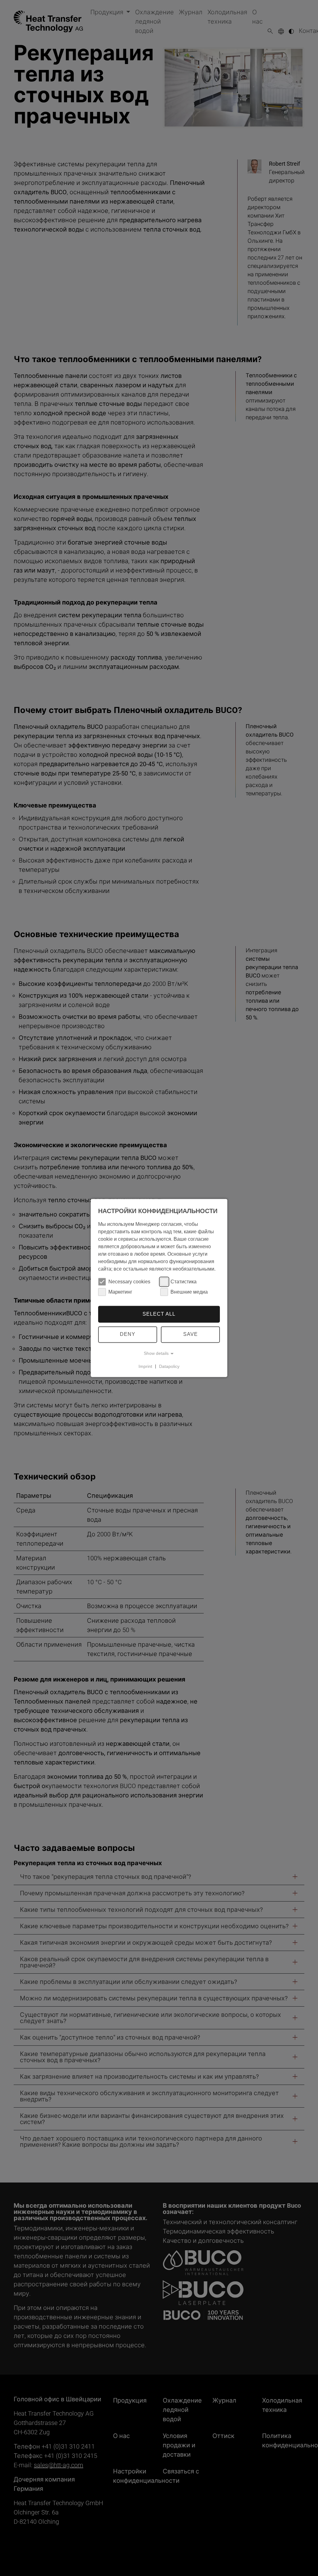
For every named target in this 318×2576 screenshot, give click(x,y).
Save (191, 1334)
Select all (159, 1314)
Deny (128, 1334)
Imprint (145, 1366)
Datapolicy (169, 1366)
